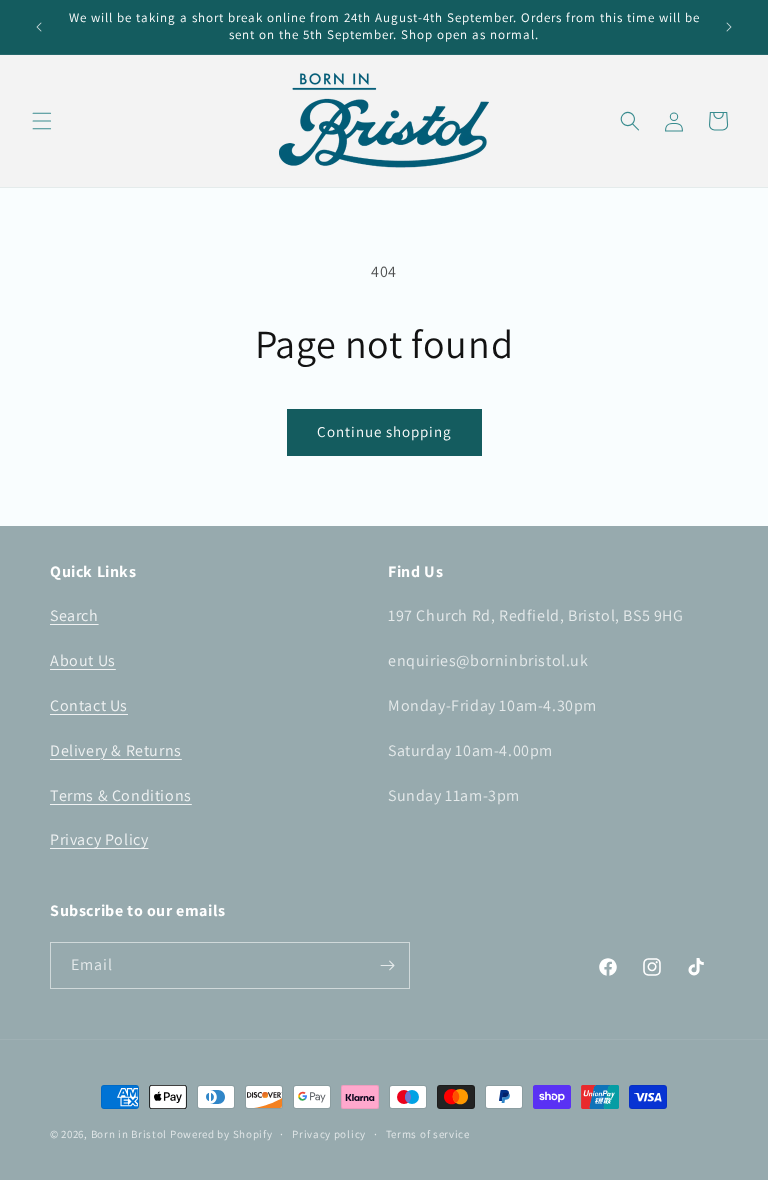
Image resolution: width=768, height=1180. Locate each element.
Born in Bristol (129, 1134)
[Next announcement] (729, 27)
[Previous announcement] (39, 27)
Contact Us (89, 705)
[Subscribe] (387, 965)
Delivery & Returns (116, 750)
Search (74, 615)
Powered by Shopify (221, 1134)
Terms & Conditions (121, 795)
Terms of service (428, 1134)
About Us (83, 660)
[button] (42, 121)
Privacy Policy (99, 839)
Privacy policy (329, 1134)
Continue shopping (384, 431)
